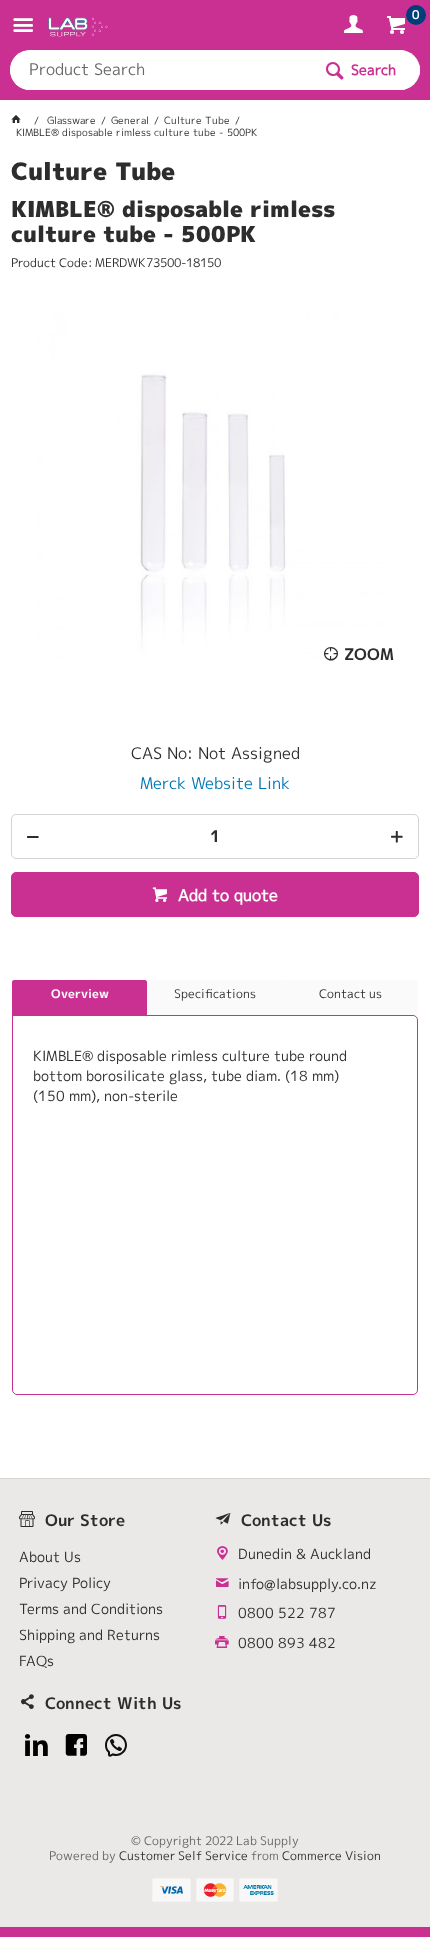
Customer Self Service (183, 1855)
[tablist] (215, 1187)
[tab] (80, 998)
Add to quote (225, 895)
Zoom (369, 654)
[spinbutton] (215, 836)
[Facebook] (76, 1745)
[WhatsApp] (116, 1745)
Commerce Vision (331, 1855)
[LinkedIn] (36, 1745)
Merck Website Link (215, 783)
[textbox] (160, 70)
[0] (398, 28)
